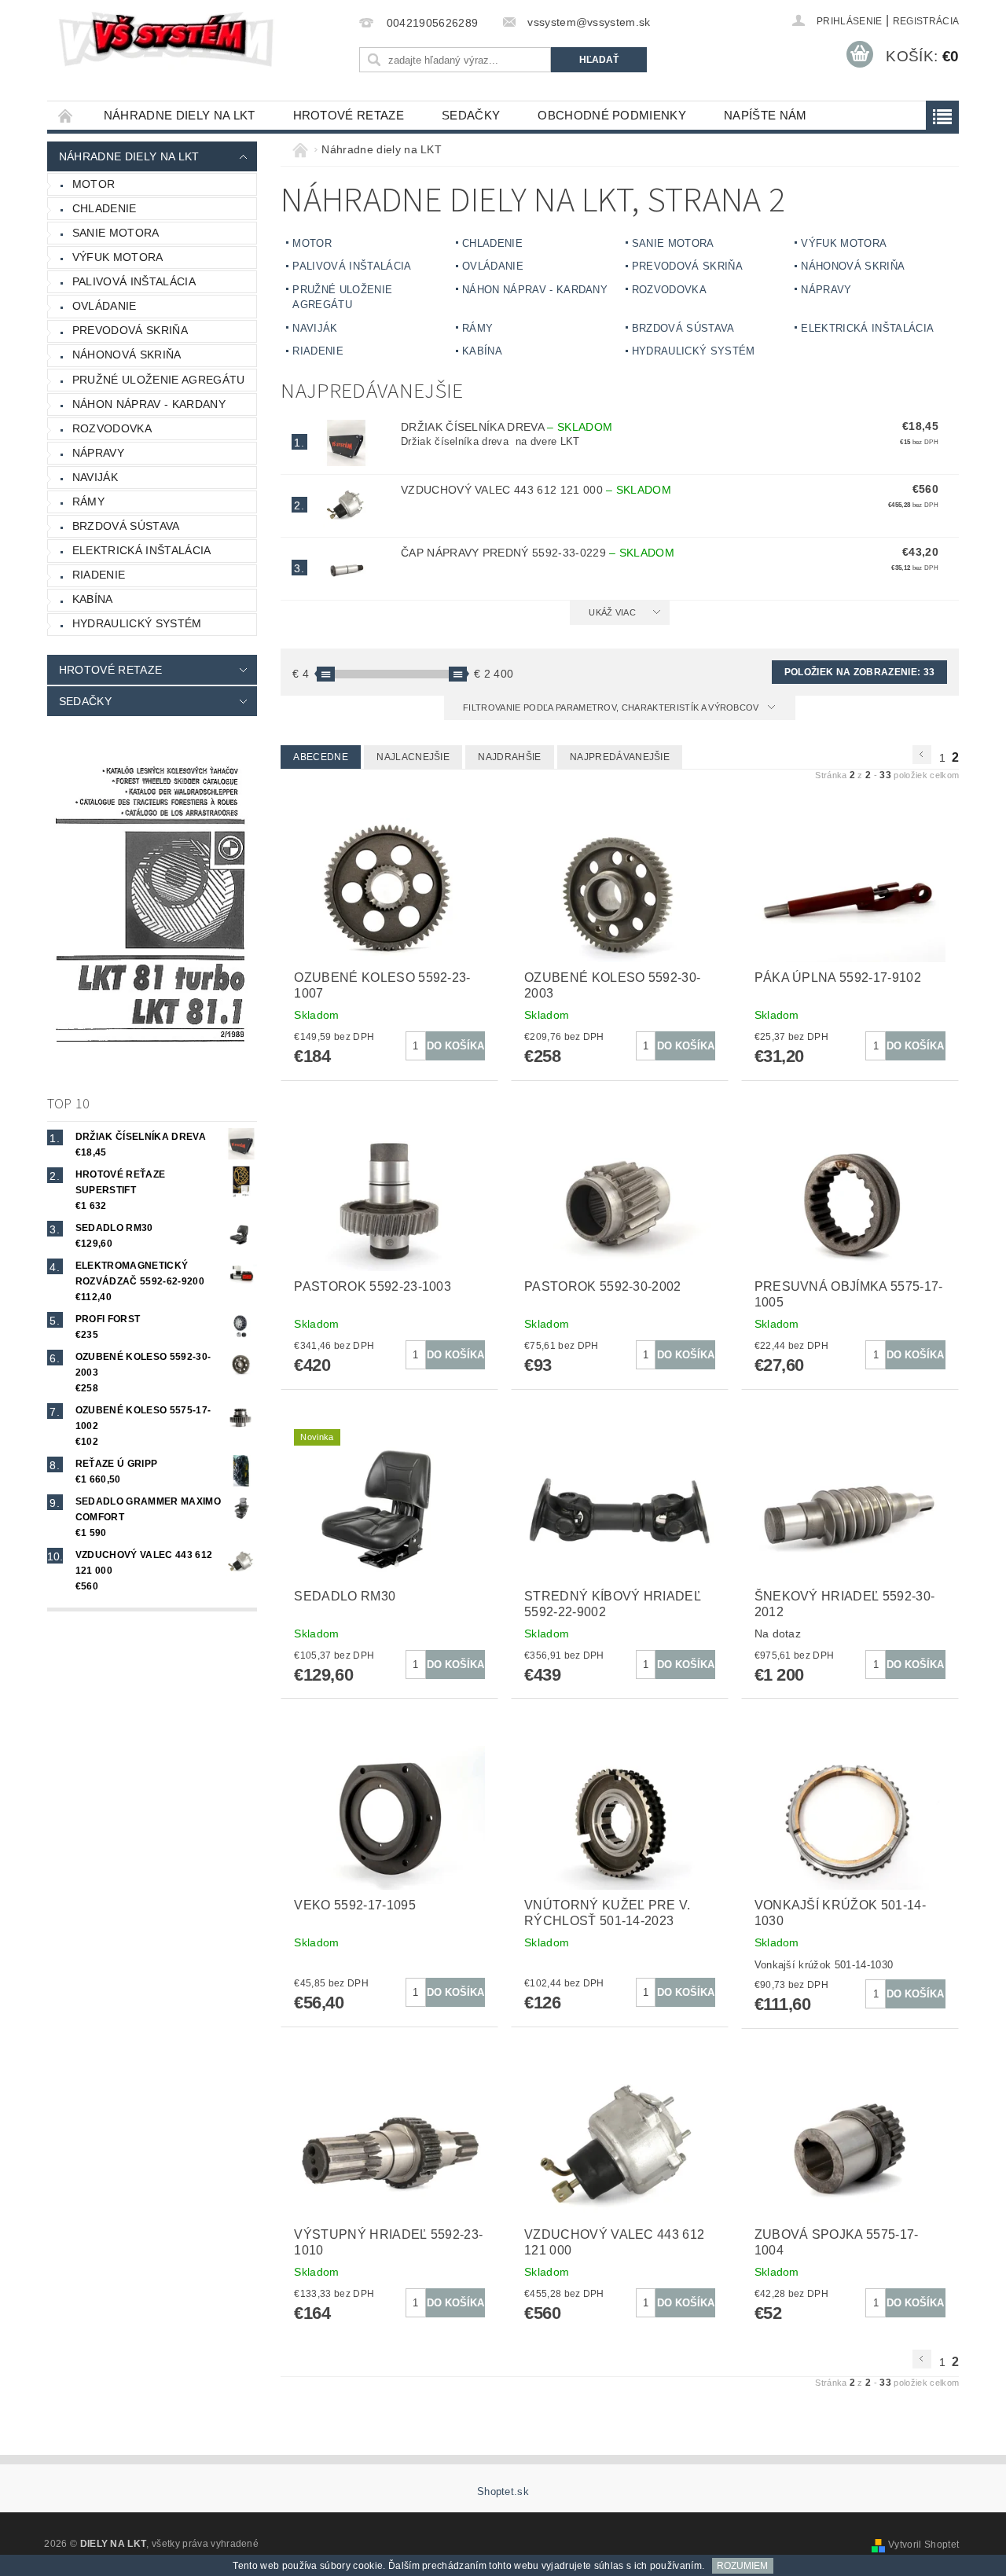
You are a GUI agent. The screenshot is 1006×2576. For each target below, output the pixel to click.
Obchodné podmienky (612, 115)
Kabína (93, 599)
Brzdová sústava (126, 526)
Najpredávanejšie (620, 757)
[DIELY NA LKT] (169, 39)
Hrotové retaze (349, 115)
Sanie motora (116, 233)
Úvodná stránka (66, 115)
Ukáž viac (612, 612)
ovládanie (105, 306)
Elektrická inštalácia (142, 550)
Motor (94, 184)
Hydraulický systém (137, 623)
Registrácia (926, 21)
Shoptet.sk (503, 2491)
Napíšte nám (766, 115)
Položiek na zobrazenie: (859, 672)
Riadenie (99, 575)
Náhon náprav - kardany (149, 404)
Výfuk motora (118, 257)
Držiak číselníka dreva (507, 427)
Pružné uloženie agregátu (159, 380)
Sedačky (471, 115)
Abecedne (321, 757)
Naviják (95, 477)
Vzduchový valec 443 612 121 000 (536, 490)
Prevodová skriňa (130, 330)
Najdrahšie (509, 757)
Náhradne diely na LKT (180, 115)
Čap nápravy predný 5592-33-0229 (538, 553)
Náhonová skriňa (127, 355)
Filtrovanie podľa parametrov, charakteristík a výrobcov (612, 707)
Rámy (88, 502)
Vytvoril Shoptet (923, 2545)
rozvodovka (112, 428)
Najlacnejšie (413, 757)
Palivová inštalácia (134, 281)
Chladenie (105, 208)
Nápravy (98, 453)
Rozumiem (742, 2566)
